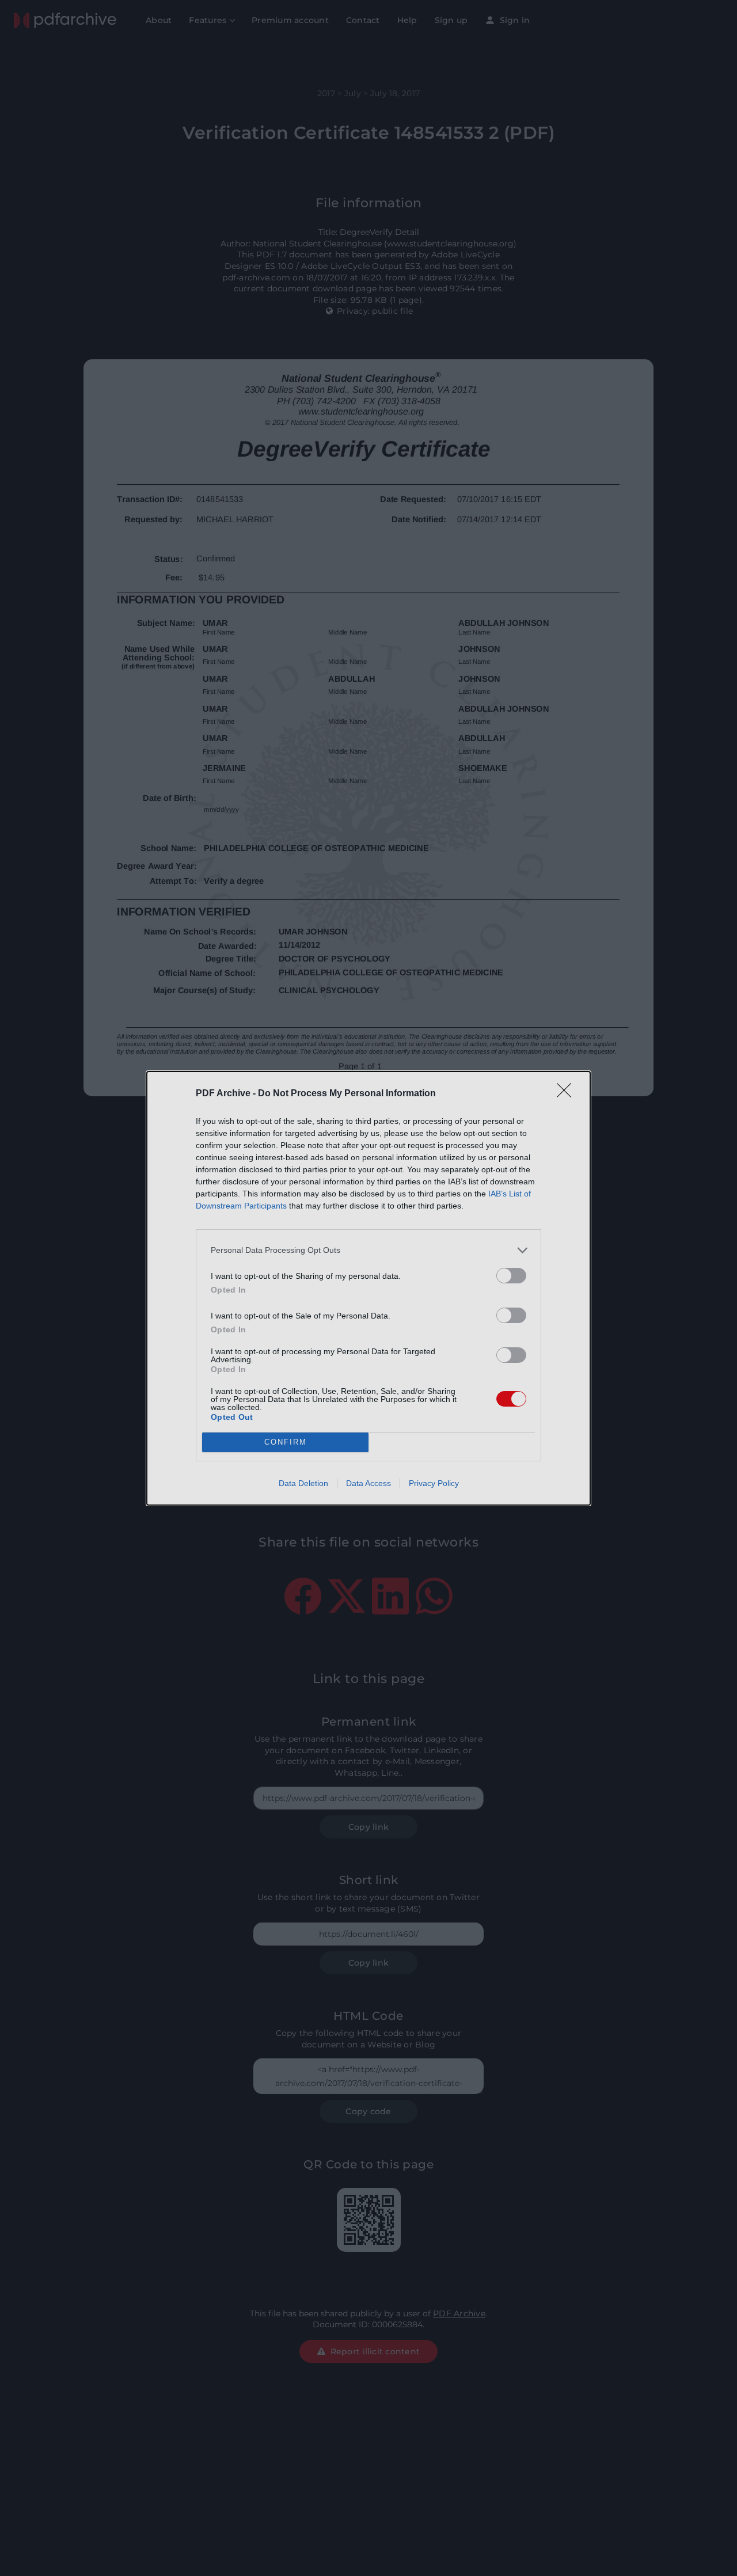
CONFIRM (286, 1442)
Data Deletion (303, 1483)
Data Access (368, 1483)
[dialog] (368, 1288)
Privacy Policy (434, 1483)
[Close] (568, 1094)
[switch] (511, 1276)
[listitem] (368, 1250)
